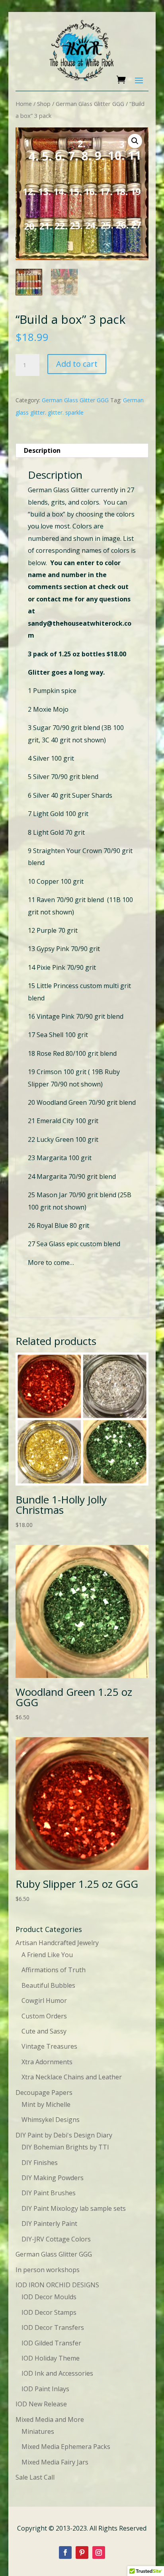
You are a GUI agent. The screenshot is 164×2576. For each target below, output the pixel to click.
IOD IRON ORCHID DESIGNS (57, 2285)
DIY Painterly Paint (49, 2224)
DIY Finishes (40, 2163)
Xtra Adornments (47, 2062)
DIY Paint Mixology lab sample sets (74, 2208)
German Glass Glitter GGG (90, 104)
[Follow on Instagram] (99, 2553)
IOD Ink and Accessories (57, 2373)
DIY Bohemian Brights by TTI (65, 2147)
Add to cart (77, 364)
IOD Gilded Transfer (51, 2343)
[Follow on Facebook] (65, 2553)
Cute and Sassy (44, 2031)
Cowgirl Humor (44, 2001)
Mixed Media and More (50, 2419)
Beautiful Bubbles (48, 1985)
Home (24, 104)
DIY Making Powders (53, 2178)
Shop (44, 104)
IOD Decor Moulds (49, 2297)
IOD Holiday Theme (51, 2358)
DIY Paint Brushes (49, 2193)
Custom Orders (44, 2016)
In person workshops (48, 2270)
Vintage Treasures (49, 2046)
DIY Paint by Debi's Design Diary (64, 2135)
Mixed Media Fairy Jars (55, 2462)
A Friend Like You (47, 1955)
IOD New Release (41, 2404)
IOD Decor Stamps (49, 2312)
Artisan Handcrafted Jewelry (57, 1943)
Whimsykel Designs (51, 2120)
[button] (135, 141)
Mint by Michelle (46, 2104)
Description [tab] (42, 450)
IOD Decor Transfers (53, 2327)
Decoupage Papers (44, 2093)
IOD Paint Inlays (45, 2389)
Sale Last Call (35, 2477)
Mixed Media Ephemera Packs (66, 2447)
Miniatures (38, 2431)
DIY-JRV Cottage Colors (56, 2239)
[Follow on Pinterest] (82, 2553)
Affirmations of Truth (54, 1970)
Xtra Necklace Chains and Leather (72, 2077)
